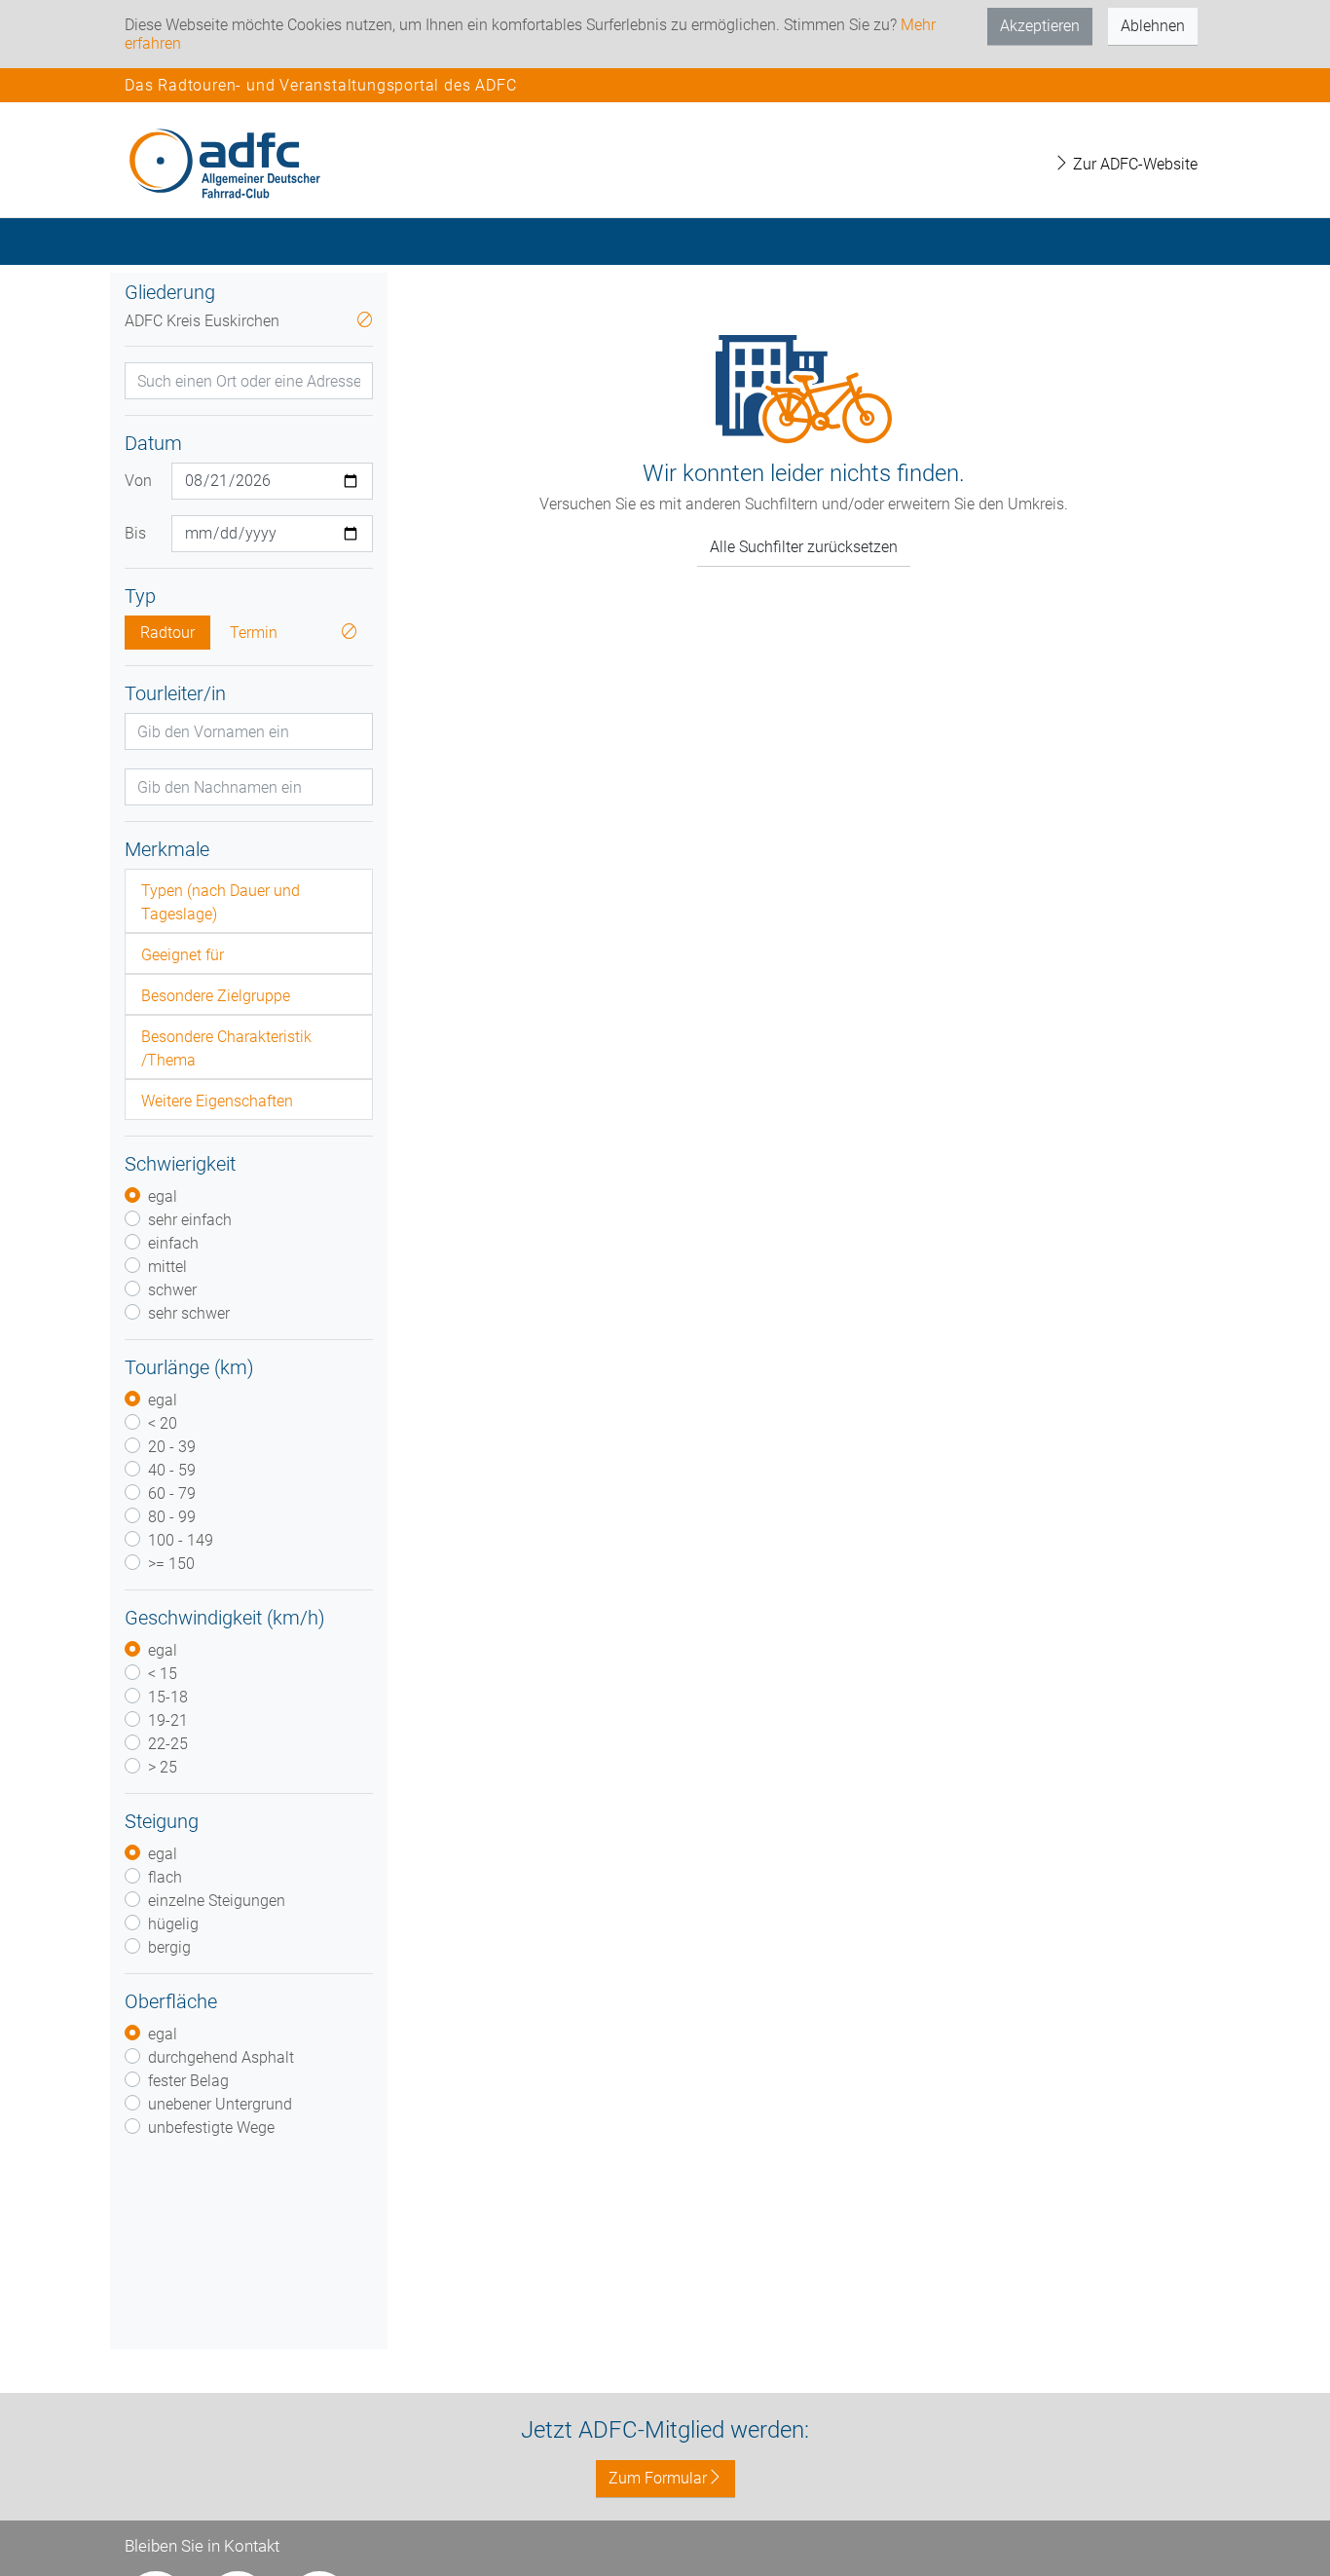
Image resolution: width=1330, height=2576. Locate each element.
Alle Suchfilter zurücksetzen (804, 547)
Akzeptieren (1040, 26)
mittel (167, 1267)
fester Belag (188, 2081)
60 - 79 (172, 1493)
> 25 (163, 1767)
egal (163, 1196)
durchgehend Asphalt (221, 2057)
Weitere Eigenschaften (217, 1101)
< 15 (163, 1674)
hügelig (173, 1924)
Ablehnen (1153, 26)
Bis (135, 533)
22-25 (168, 1744)
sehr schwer (189, 1313)
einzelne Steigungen (217, 1901)
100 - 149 (181, 1540)
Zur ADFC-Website (1133, 164)
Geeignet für (183, 955)
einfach (173, 1243)
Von (138, 481)
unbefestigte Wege (211, 2128)
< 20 (163, 1423)
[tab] (249, 901)
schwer (172, 1290)
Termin (254, 633)
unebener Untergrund (220, 2104)
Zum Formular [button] (658, 2478)
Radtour (167, 633)
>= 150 (171, 1564)
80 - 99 (172, 1517)
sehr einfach (190, 1220)
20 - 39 (172, 1447)
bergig (169, 1947)
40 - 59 (172, 1470)
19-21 (168, 1720)
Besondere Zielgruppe (216, 996)
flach (165, 1877)
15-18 (168, 1697)
